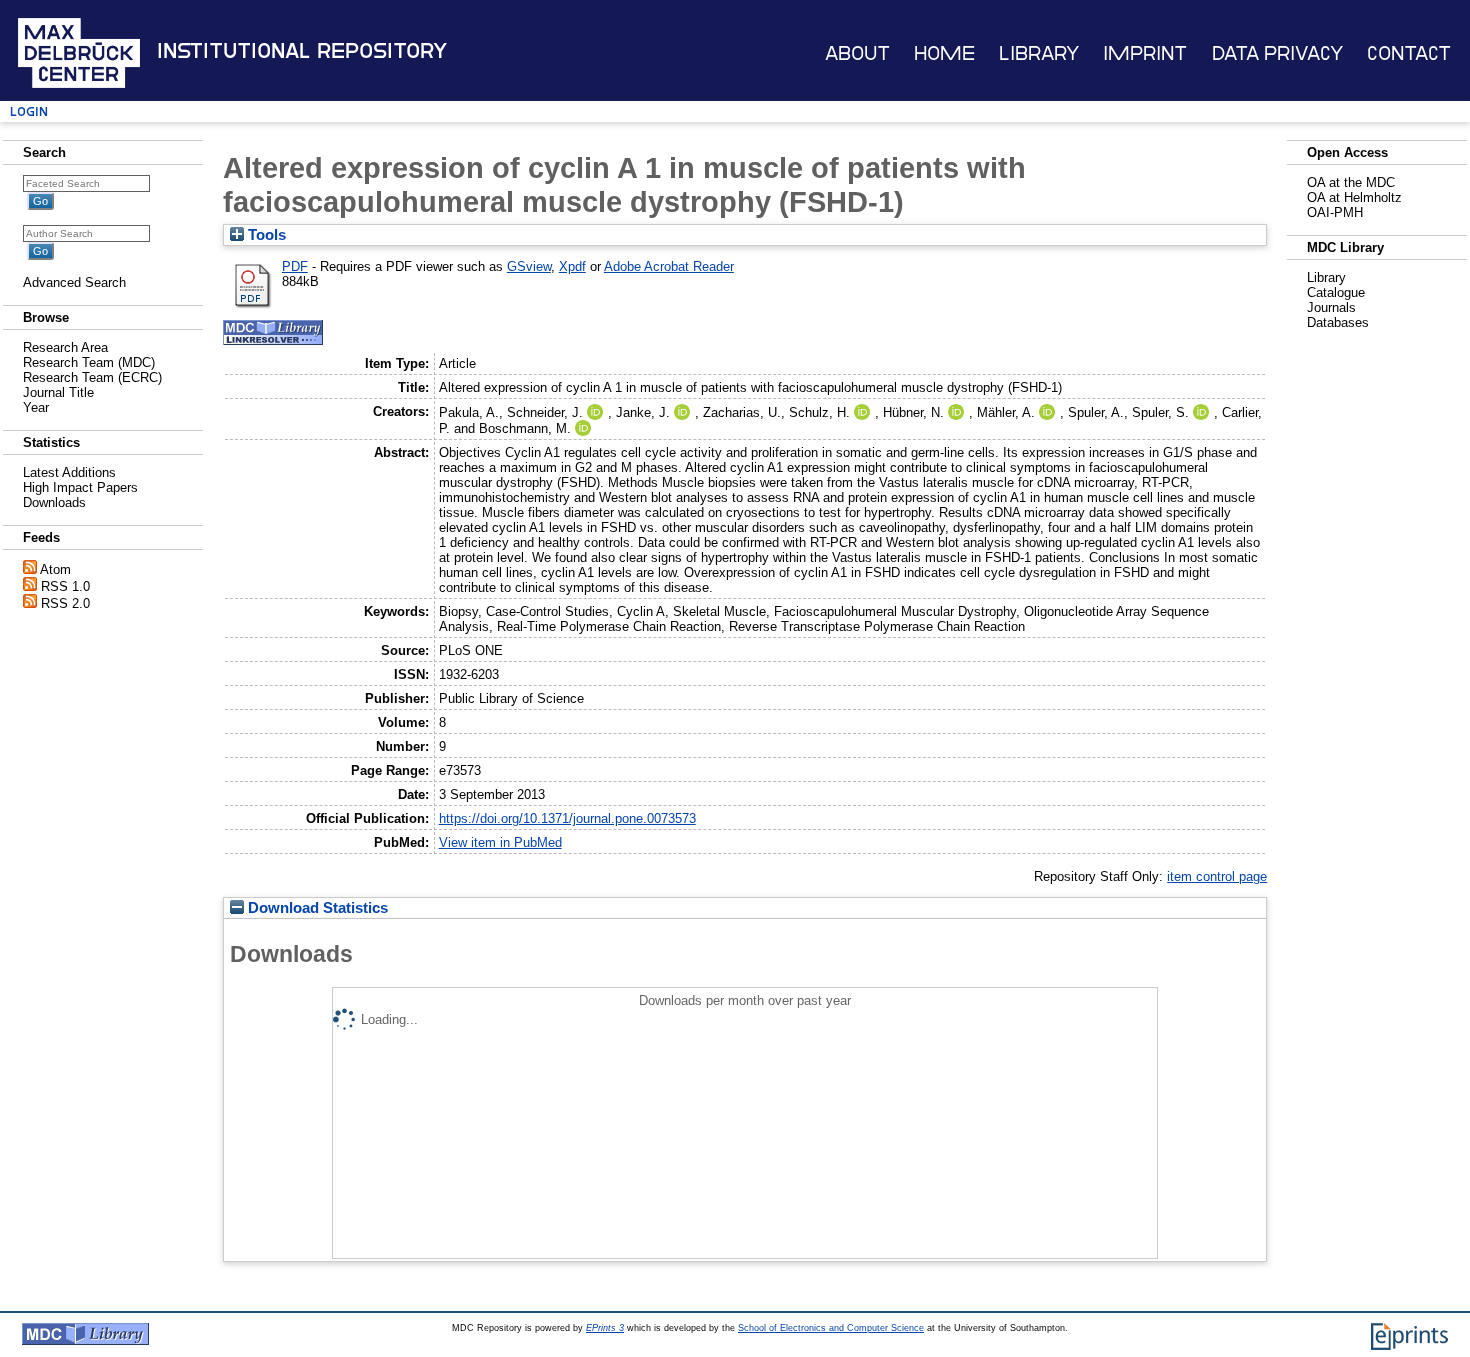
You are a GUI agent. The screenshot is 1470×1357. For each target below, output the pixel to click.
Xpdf (572, 266)
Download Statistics (316, 908)
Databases (1338, 322)
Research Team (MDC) (89, 362)
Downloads (54, 502)
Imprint (1145, 53)
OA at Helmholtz (1354, 197)
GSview (529, 266)
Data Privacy (1277, 53)
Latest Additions (69, 472)
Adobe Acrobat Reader (669, 266)
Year (36, 407)
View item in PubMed (500, 842)
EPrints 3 (605, 1328)
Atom (55, 569)
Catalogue (1336, 292)
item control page (1217, 876)
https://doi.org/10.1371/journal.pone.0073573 (567, 818)
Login (29, 111)
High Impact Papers (80, 487)
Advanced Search (74, 282)
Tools (265, 235)
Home (944, 53)
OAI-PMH (1335, 212)
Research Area (65, 347)
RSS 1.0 (65, 586)
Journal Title (58, 392)
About (857, 53)
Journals (1331, 307)
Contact (1409, 53)
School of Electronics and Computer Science (831, 1328)
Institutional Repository (302, 51)
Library (1039, 53)
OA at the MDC (1351, 182)
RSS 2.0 (65, 603)
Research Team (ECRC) (92, 377)
